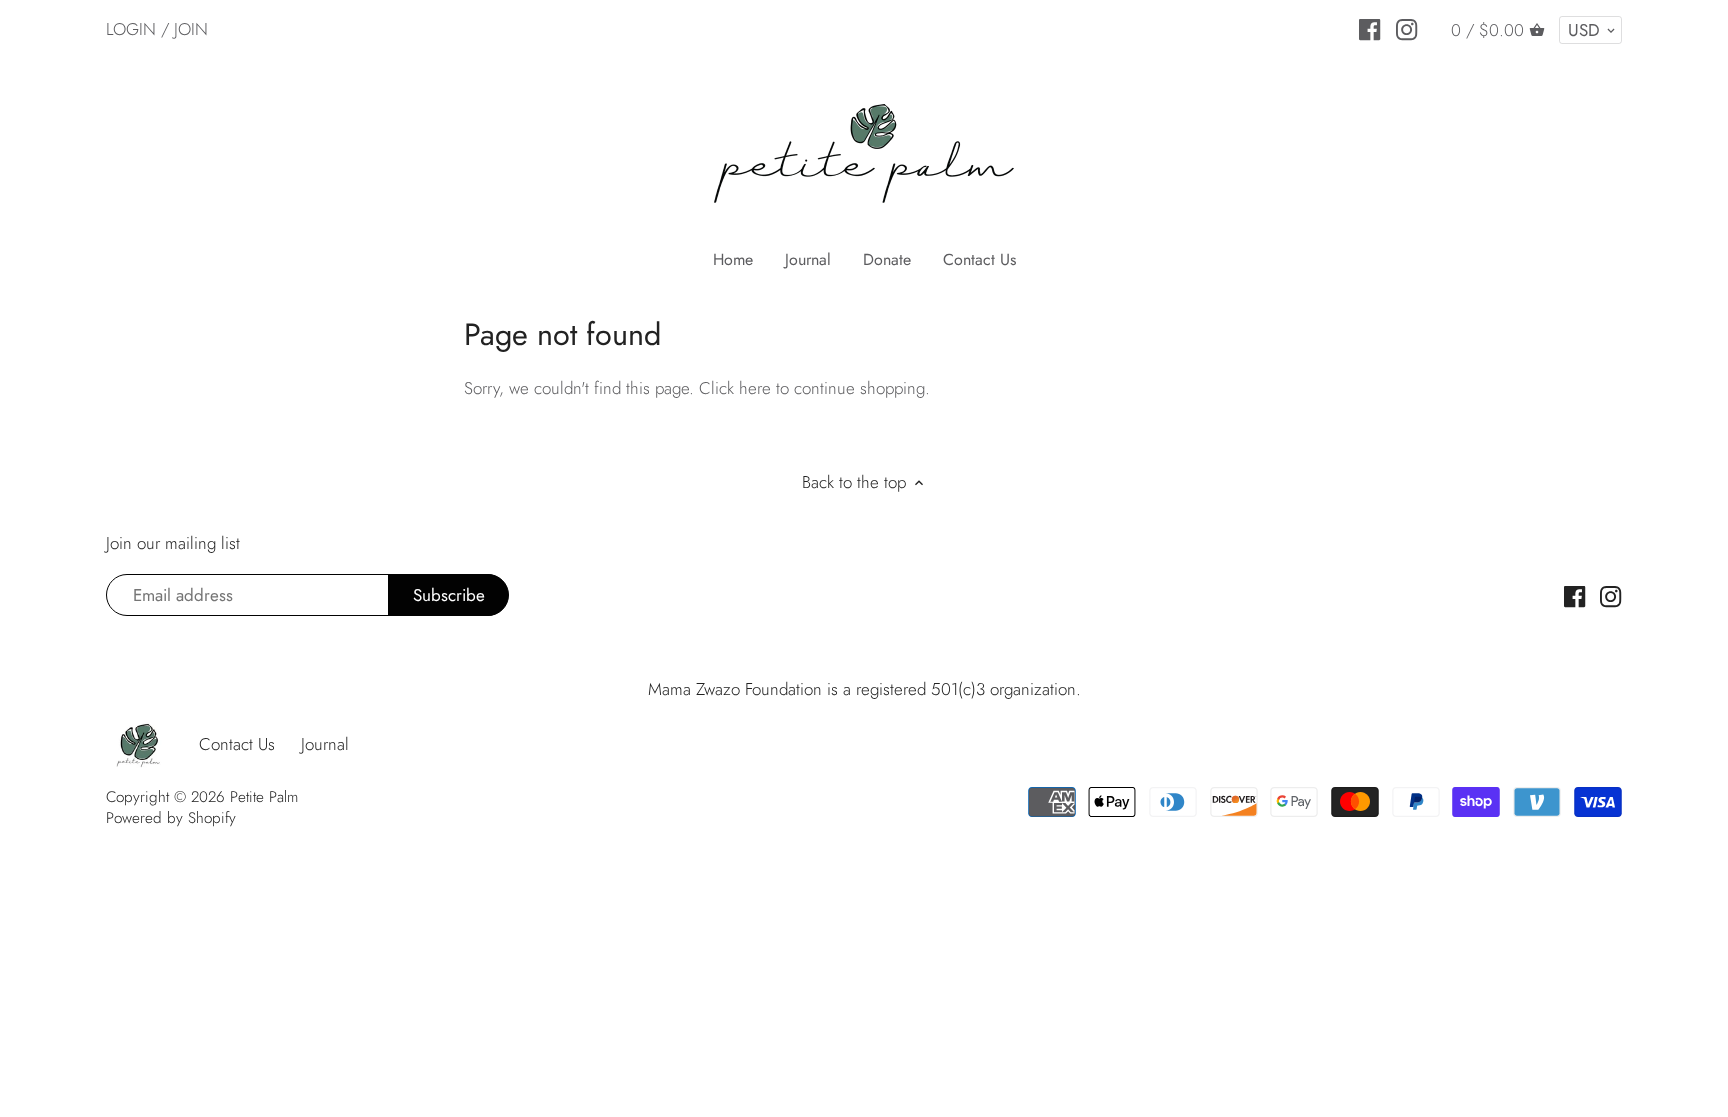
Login (131, 29)
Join (191, 29)
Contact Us (237, 744)
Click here (735, 388)
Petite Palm (264, 797)
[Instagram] (1406, 28)
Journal (325, 744)
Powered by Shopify (171, 818)
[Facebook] (1369, 28)
